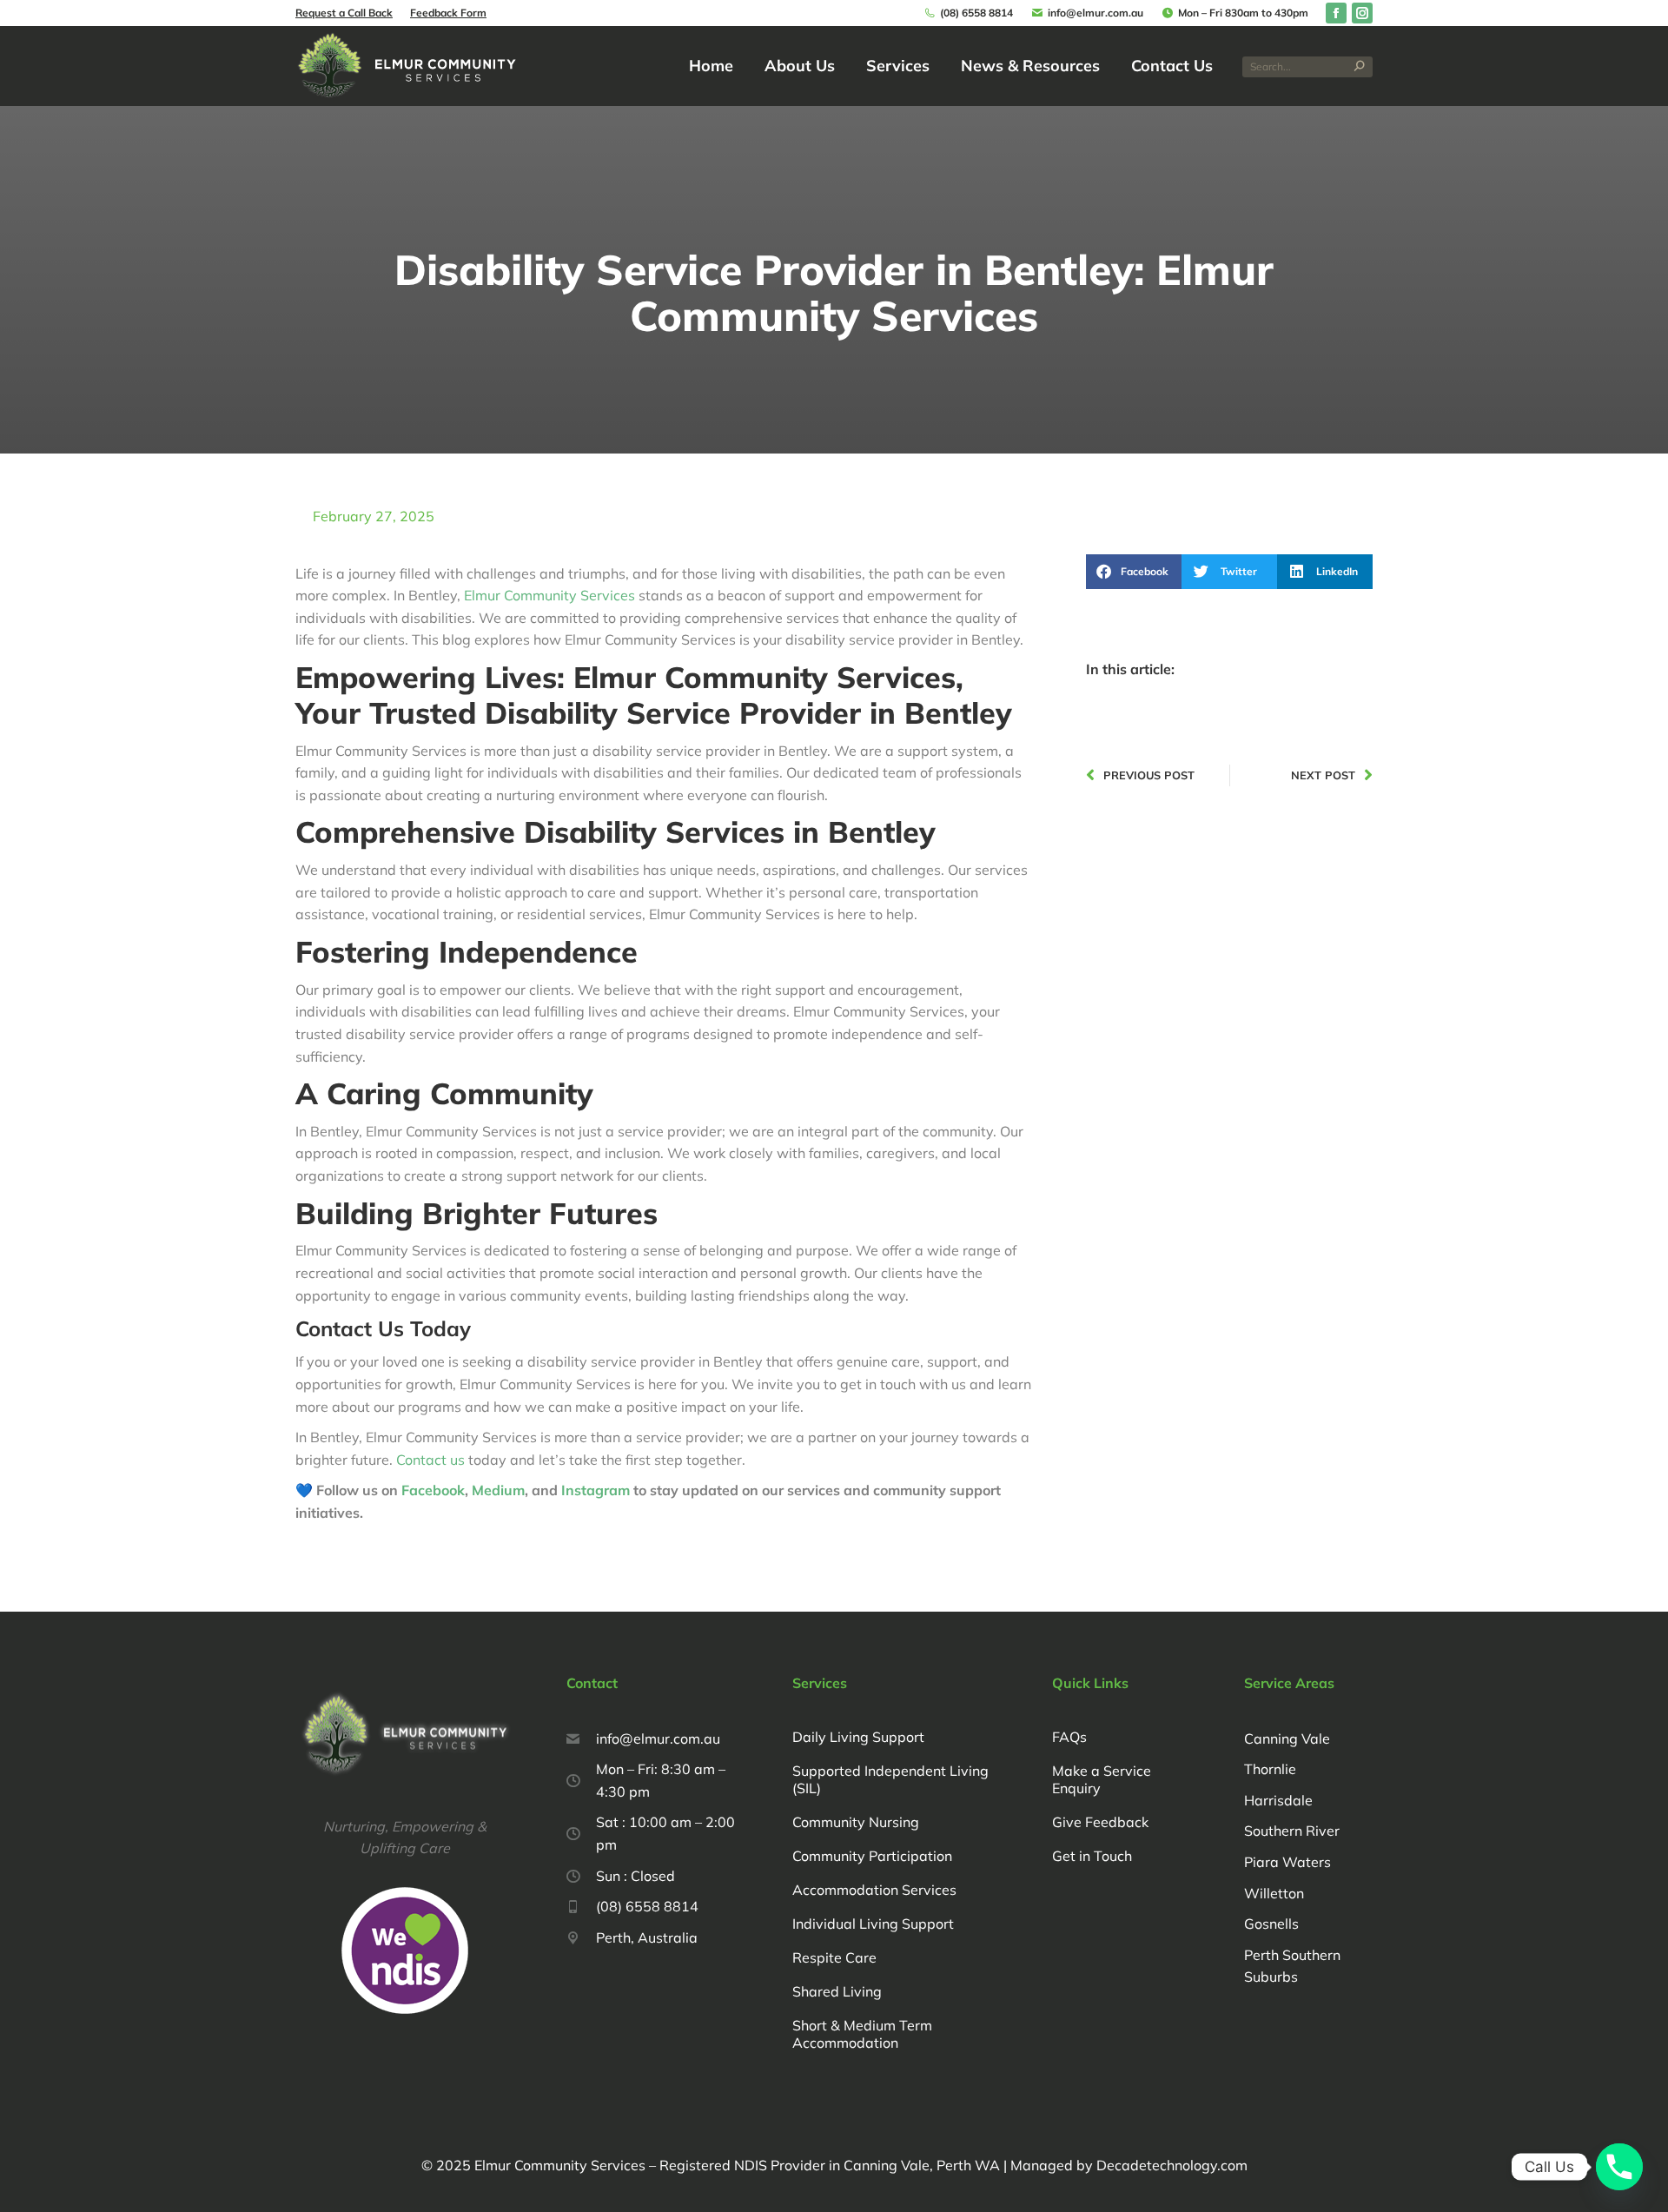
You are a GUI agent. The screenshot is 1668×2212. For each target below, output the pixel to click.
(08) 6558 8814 (976, 13)
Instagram (597, 1490)
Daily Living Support (858, 1737)
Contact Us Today (383, 1328)
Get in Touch (1092, 1856)
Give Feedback (1100, 1822)
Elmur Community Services (549, 595)
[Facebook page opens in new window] (1336, 13)
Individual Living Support (873, 1924)
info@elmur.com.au (1095, 13)
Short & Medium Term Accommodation (862, 2034)
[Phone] (1619, 2167)
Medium (498, 1490)
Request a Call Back (344, 13)
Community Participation (872, 1856)
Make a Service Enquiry (1102, 1779)
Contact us (430, 1460)
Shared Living (837, 1991)
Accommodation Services (874, 1890)
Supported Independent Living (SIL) (890, 1779)
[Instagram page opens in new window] (1362, 13)
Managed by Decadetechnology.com (1127, 2165)
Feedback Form (448, 13)
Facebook (433, 1490)
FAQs (1069, 1737)
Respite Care (834, 1957)
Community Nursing (856, 1822)
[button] (1134, 572)
